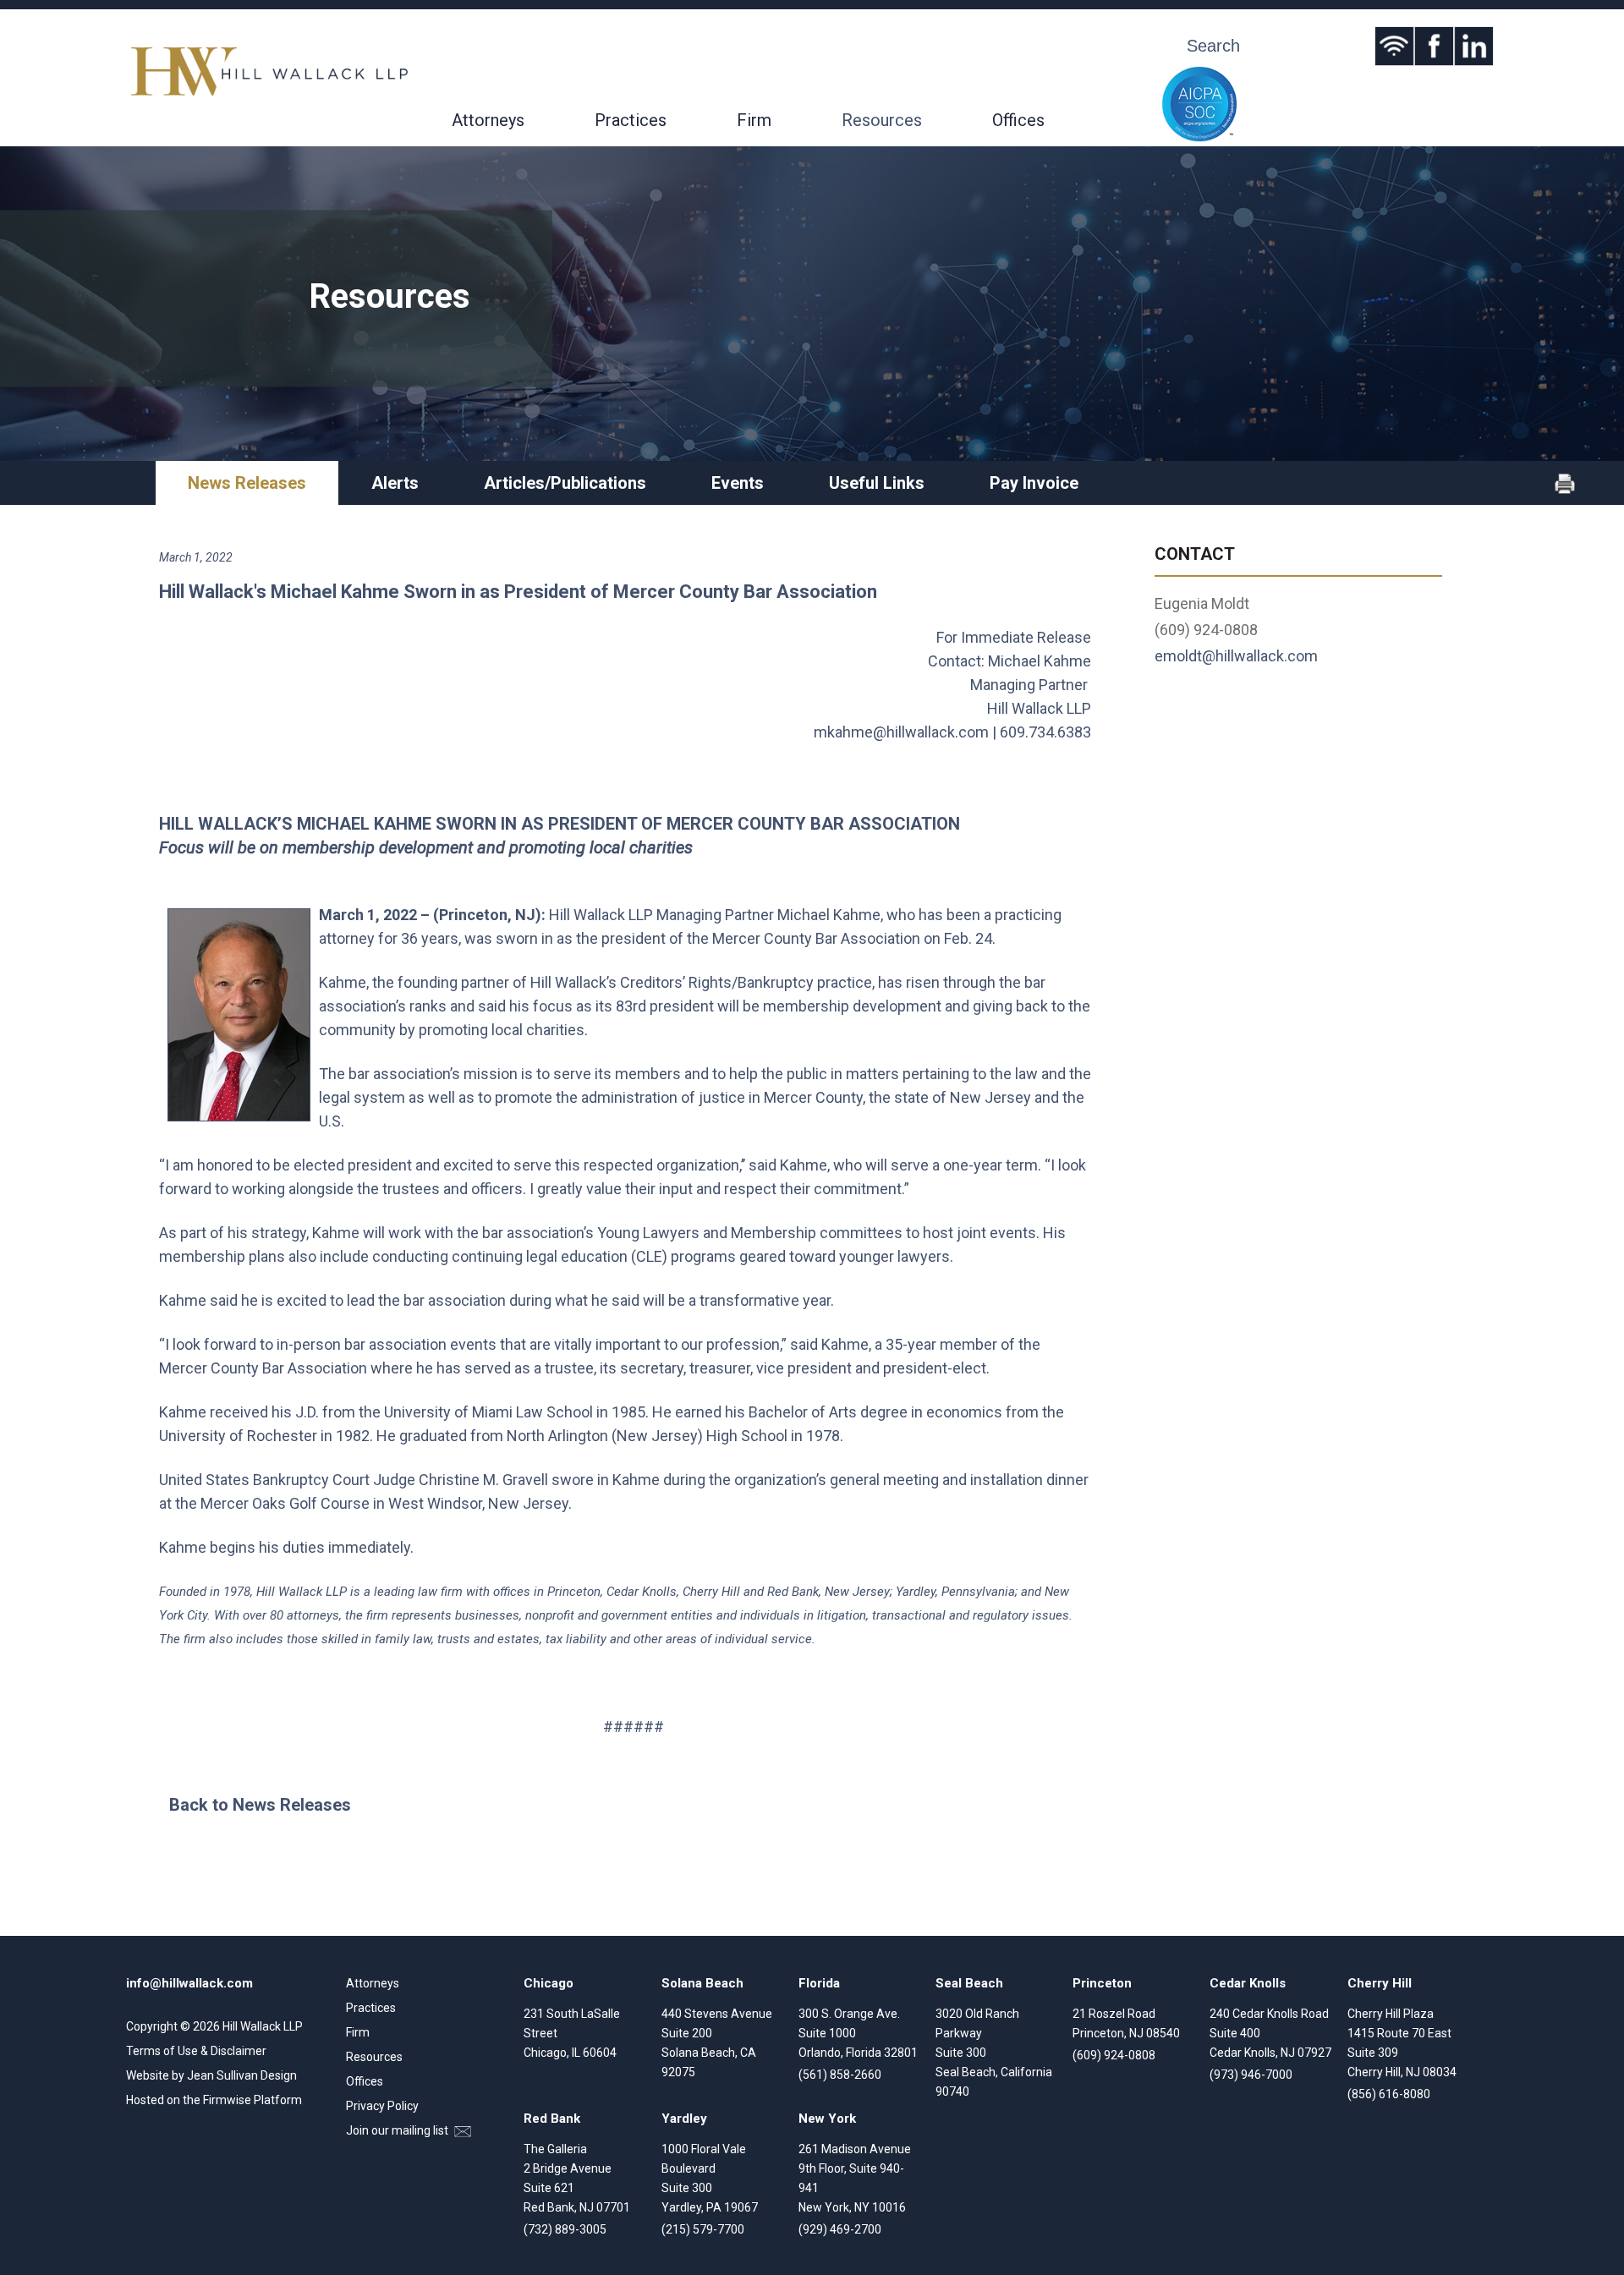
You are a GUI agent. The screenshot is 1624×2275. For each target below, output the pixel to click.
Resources (882, 120)
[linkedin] (1474, 46)
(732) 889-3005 (565, 2229)
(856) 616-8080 (1389, 2094)
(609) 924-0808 (1114, 2055)
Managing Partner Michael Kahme (768, 915)
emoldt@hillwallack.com (1236, 656)
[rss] (1394, 46)
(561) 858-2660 (840, 2075)
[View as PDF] (1565, 490)
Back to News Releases (260, 1805)
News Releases (247, 483)
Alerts (395, 483)
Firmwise (227, 2100)
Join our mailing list (398, 2130)
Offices (1018, 120)
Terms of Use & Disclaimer (196, 2051)
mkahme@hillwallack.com (901, 732)
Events (738, 483)
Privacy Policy (382, 2106)
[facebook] (1434, 46)
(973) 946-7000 (1251, 2075)
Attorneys (488, 120)
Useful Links (877, 483)
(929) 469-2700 (840, 2229)
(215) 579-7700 (703, 2229)
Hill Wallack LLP (263, 2026)
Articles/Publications (565, 483)
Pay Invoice (1034, 483)
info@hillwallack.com (189, 1983)
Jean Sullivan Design (242, 2075)
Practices (631, 120)
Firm (754, 120)
